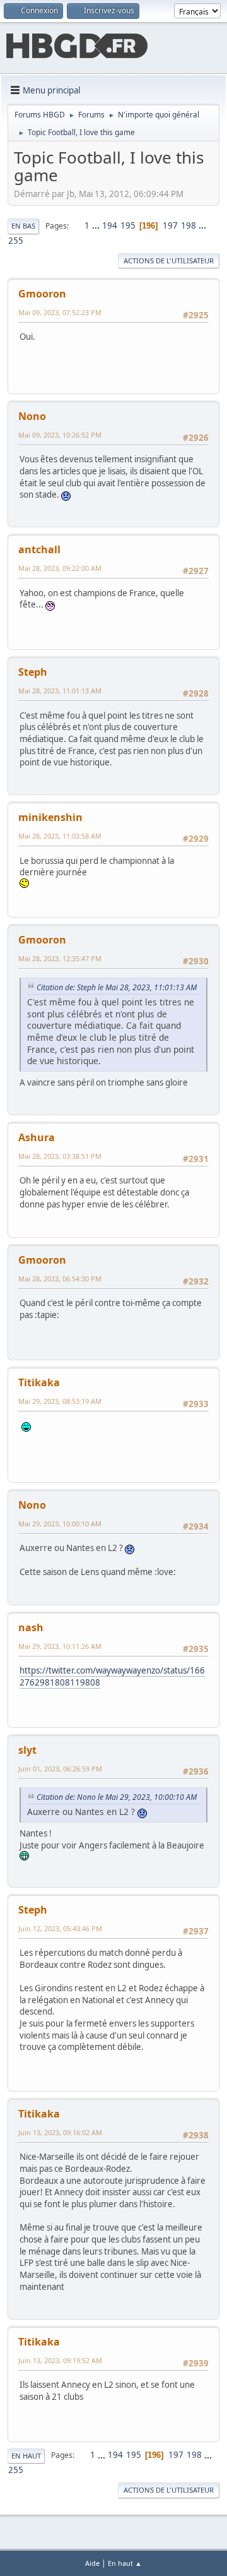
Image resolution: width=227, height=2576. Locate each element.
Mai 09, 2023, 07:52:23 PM (60, 312)
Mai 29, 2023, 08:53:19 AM (60, 1401)
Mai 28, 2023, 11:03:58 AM (60, 836)
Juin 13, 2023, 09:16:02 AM (60, 2132)
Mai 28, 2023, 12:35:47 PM (60, 958)
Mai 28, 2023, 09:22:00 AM (60, 568)
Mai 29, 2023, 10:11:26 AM (60, 1646)
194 (110, 225)
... (97, 225)
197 (170, 225)
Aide (92, 2563)
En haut (26, 2456)
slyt (27, 1750)
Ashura (37, 1137)
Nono (32, 416)
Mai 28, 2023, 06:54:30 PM (60, 1279)
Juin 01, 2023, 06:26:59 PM (60, 1769)
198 (189, 225)
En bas (23, 226)
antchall (39, 549)
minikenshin (50, 817)
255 (16, 241)
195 (128, 225)
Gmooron (42, 294)
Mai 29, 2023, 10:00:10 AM (60, 1524)
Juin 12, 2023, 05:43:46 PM (60, 1928)
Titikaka (39, 1382)
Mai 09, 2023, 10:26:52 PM (60, 435)
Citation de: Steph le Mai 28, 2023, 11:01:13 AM (117, 987)
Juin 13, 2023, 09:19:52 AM (60, 2360)
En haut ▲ (125, 2563)
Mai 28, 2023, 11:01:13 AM (60, 691)
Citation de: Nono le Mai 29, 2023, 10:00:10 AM (117, 1797)
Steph (33, 672)
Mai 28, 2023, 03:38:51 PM (60, 1156)
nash (31, 1627)
